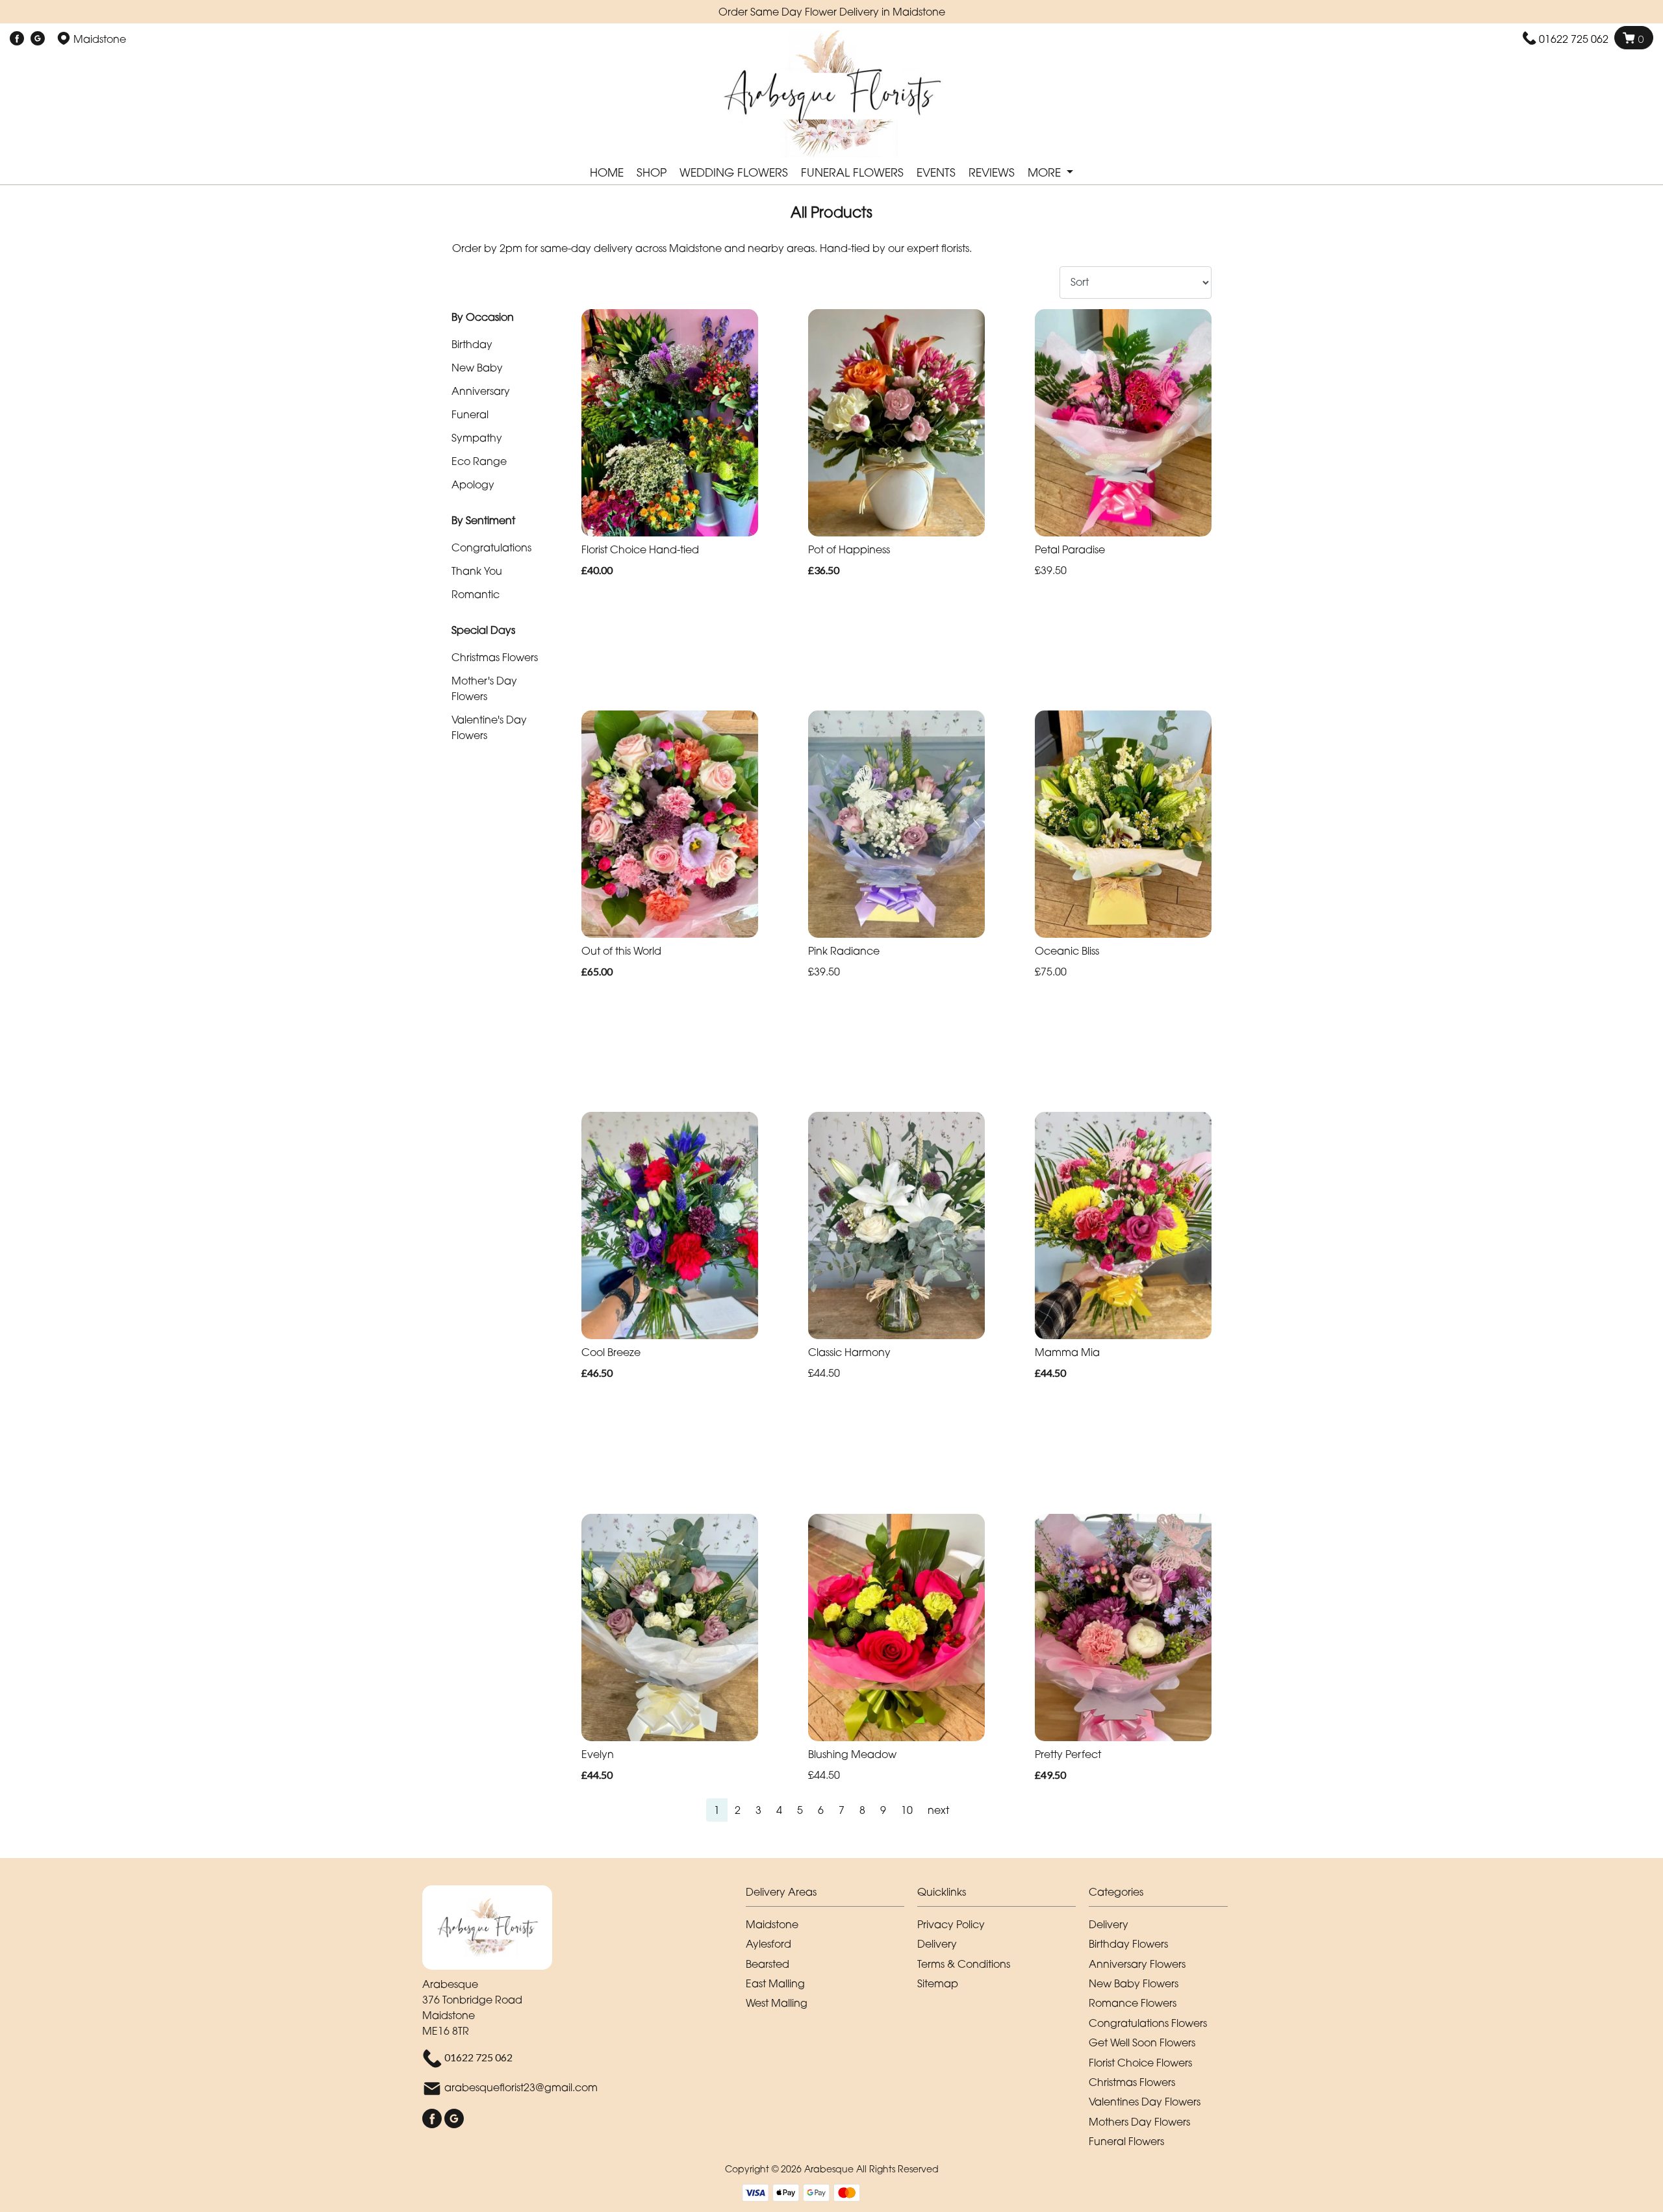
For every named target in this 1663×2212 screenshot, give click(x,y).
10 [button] (907, 1810)
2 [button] (738, 1810)
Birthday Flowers (1128, 1944)
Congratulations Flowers (1148, 2023)
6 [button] (821, 1810)
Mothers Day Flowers (1139, 2122)
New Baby (477, 368)
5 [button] (800, 1810)
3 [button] (758, 1810)
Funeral (470, 414)
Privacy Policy (951, 1924)
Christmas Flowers (495, 657)
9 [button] (883, 1810)
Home (607, 172)
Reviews (992, 172)
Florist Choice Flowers (1140, 2063)
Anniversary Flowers (1137, 1964)
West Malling (777, 2003)
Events (936, 172)
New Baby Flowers (1134, 1983)
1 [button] (717, 1810)
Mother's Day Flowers (484, 688)
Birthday (472, 344)
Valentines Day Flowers (1145, 2102)
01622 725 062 (1574, 39)
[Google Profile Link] (38, 39)
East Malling (775, 1983)
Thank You (477, 571)
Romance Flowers (1133, 2003)
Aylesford (768, 1944)
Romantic (476, 594)
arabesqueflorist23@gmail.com (521, 2088)
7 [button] (842, 1810)
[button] (831, 1895)
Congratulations (491, 547)
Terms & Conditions (964, 1964)
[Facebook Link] (17, 39)
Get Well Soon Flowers (1142, 2042)
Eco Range (479, 461)
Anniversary (481, 391)
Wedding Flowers (734, 172)
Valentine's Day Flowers (489, 727)
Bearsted (768, 1964)
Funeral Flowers (852, 172)
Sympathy (477, 438)
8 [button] (862, 1810)
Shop (652, 172)
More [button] (1046, 172)
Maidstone (772, 1924)
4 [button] (779, 1810)
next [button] (938, 1810)
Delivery (937, 1944)
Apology (473, 484)
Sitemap (938, 1983)
